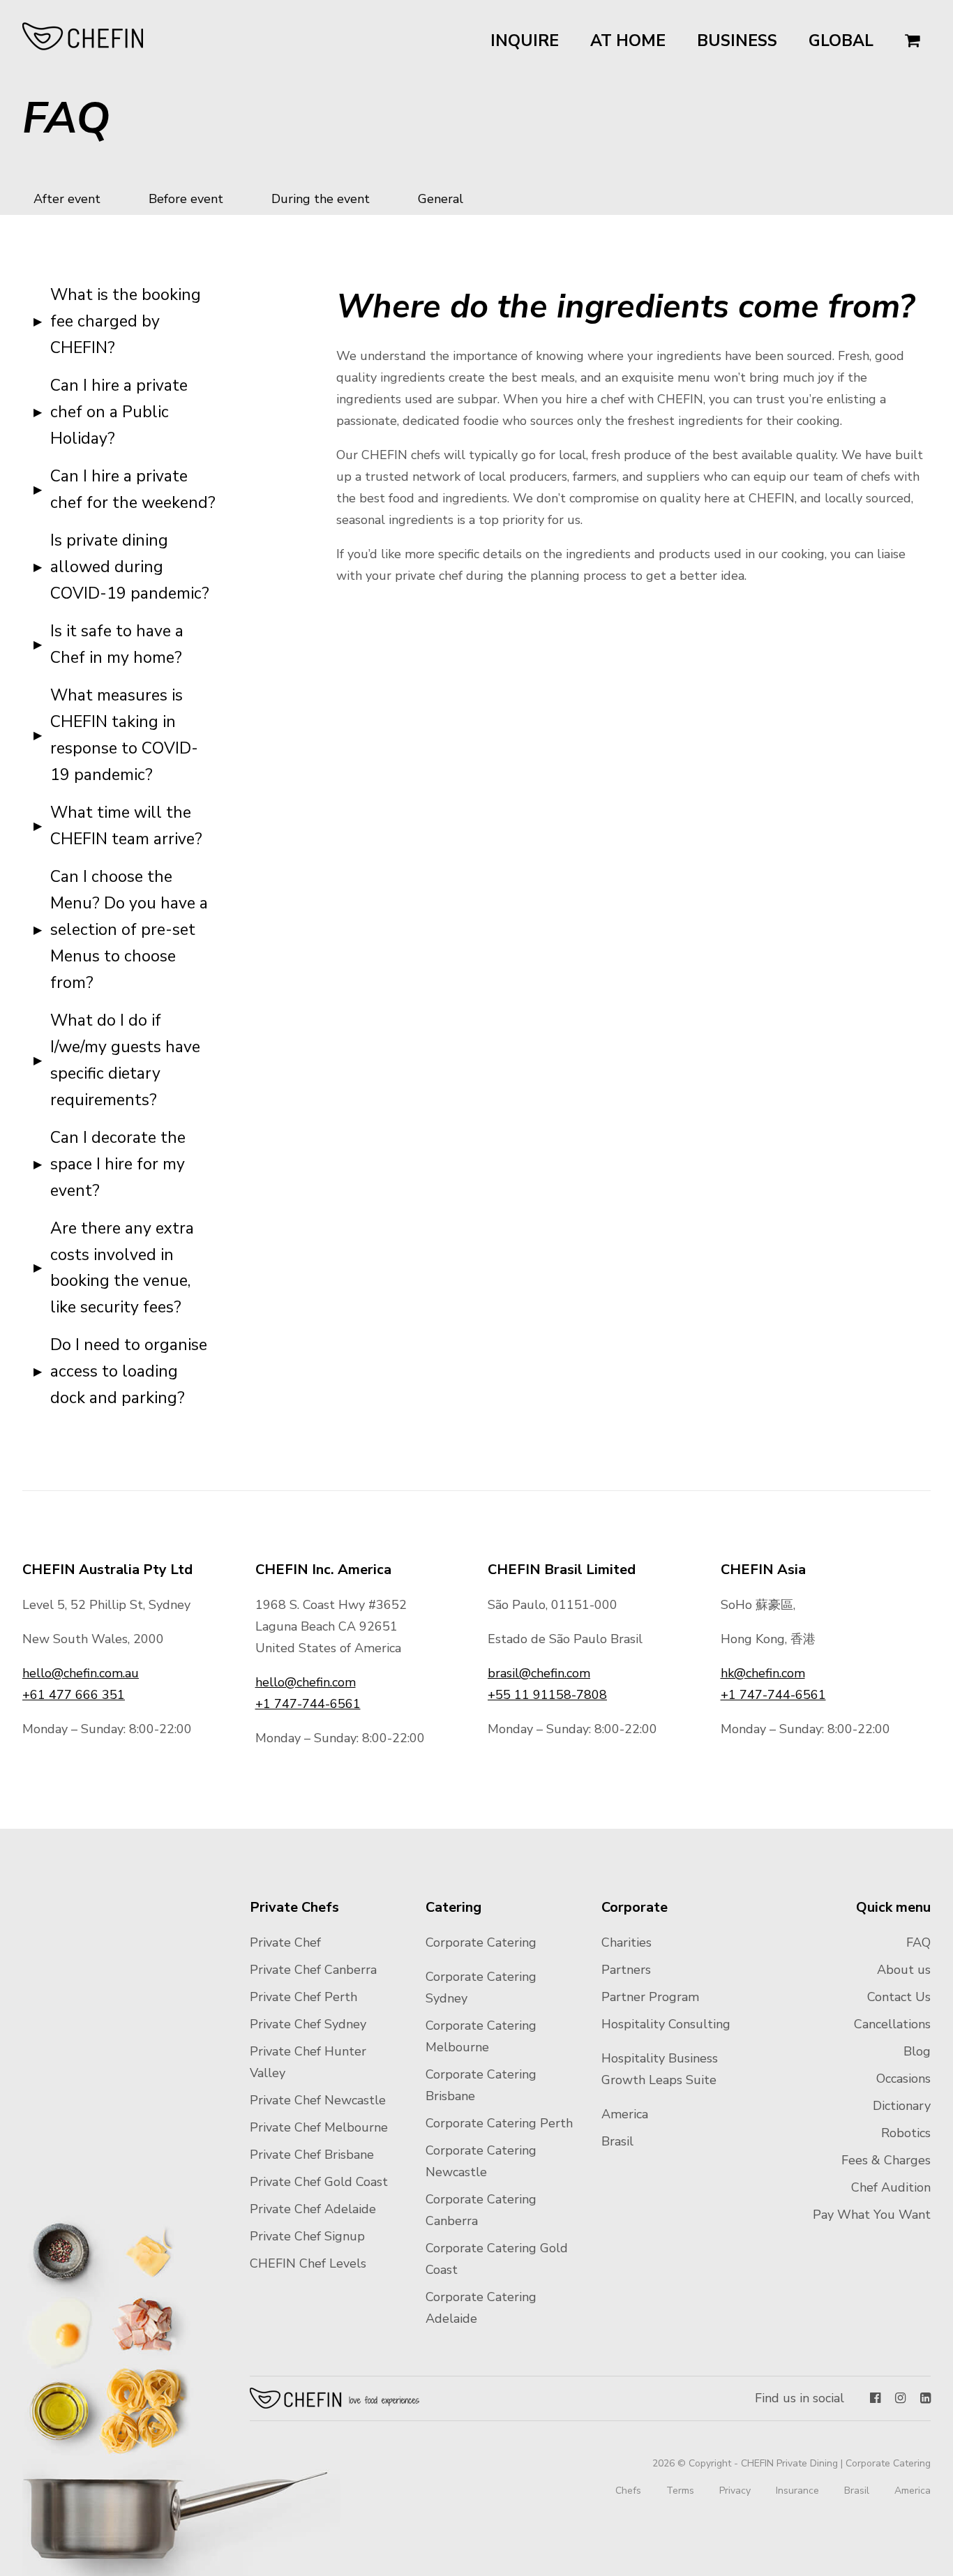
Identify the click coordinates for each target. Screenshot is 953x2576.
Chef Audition (891, 2187)
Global (841, 41)
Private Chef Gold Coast (319, 2182)
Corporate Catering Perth (499, 2123)
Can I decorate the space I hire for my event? (118, 1164)
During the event (321, 199)
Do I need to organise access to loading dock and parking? (129, 1371)
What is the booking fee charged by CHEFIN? (126, 321)
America (625, 2114)
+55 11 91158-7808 (547, 1695)
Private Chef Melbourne (319, 2127)
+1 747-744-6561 (308, 1704)
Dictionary (902, 2106)
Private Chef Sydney (308, 2024)
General (441, 199)
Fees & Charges (886, 2160)
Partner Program (650, 1997)
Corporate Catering (481, 1942)
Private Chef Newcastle (318, 2100)
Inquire (525, 41)
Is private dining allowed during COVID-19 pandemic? (130, 567)
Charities (626, 1942)
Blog (917, 2051)
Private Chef (285, 1942)
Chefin (335, 2398)
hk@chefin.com (763, 1673)
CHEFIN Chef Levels (308, 2263)
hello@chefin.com (306, 1682)
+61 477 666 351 (74, 1695)
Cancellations (892, 2024)
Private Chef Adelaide (313, 2209)
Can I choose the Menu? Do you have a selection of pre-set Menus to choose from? (129, 930)
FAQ (918, 1942)
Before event (186, 199)
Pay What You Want (872, 2215)
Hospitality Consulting (666, 2024)
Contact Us (899, 1997)
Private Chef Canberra (313, 1970)
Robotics (906, 2133)
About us (904, 1970)
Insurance (797, 2491)
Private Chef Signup (307, 2236)
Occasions (903, 2079)
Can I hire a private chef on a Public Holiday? (119, 412)
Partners (626, 1970)
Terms (680, 2491)
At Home (628, 41)
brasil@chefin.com (539, 1673)
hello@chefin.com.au (81, 1673)
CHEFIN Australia (83, 36)
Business (737, 41)
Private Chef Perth (303, 1997)
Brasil (617, 2141)
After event (67, 199)
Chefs (628, 2491)
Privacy (735, 2491)
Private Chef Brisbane (312, 2155)
